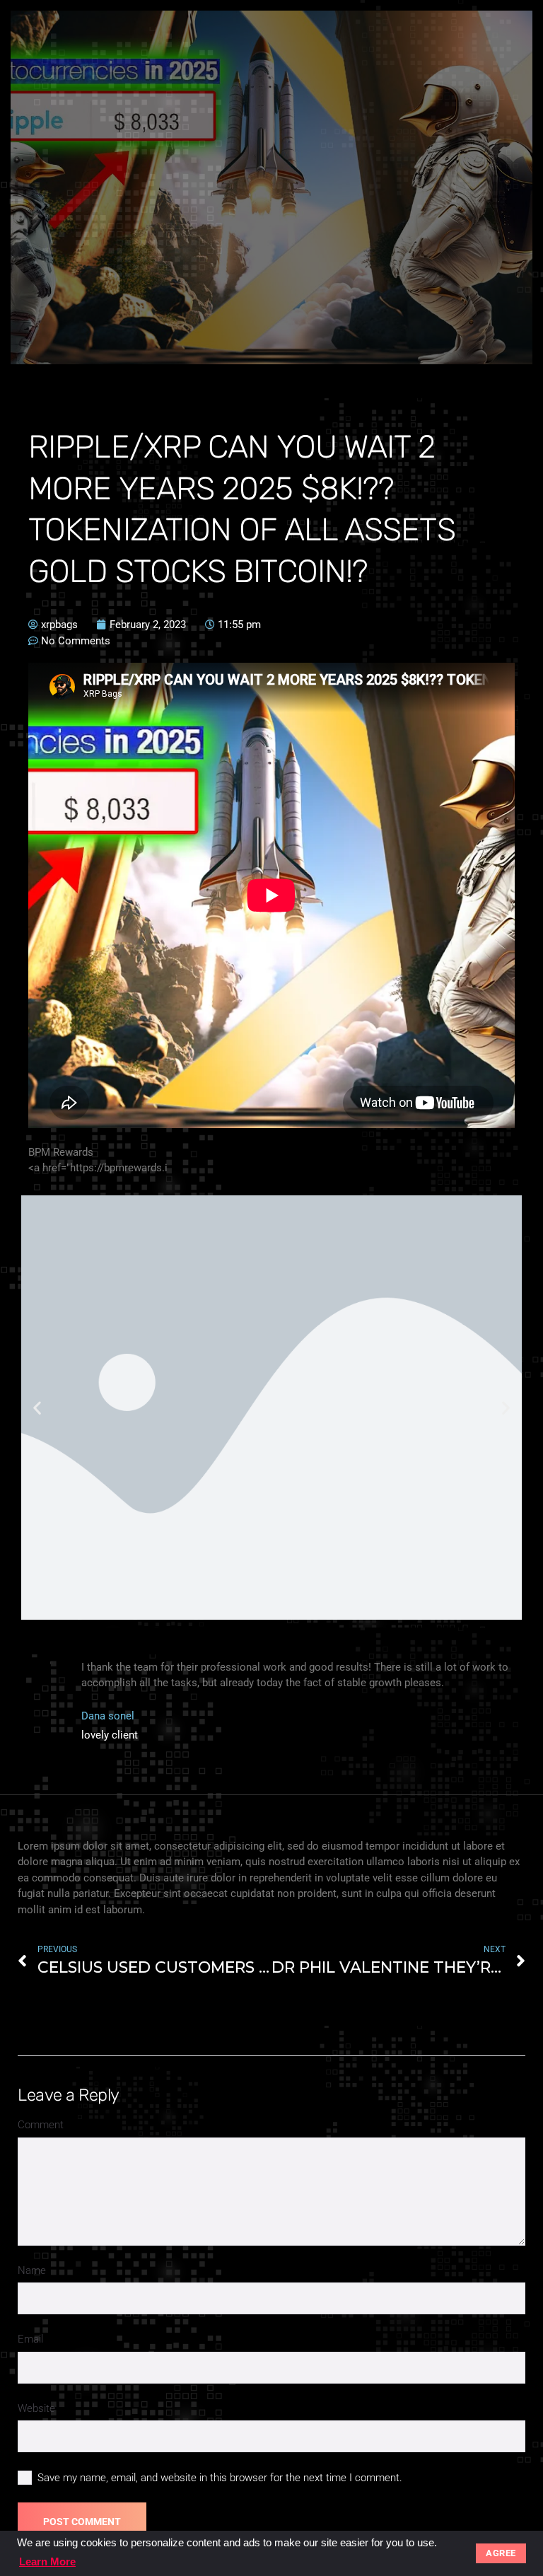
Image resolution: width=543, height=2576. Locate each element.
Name (32, 2270)
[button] (37, 1407)
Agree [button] (501, 2553)
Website (36, 2408)
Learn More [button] (47, 2562)
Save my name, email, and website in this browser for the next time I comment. (220, 2478)
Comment (41, 2125)
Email (30, 2339)
